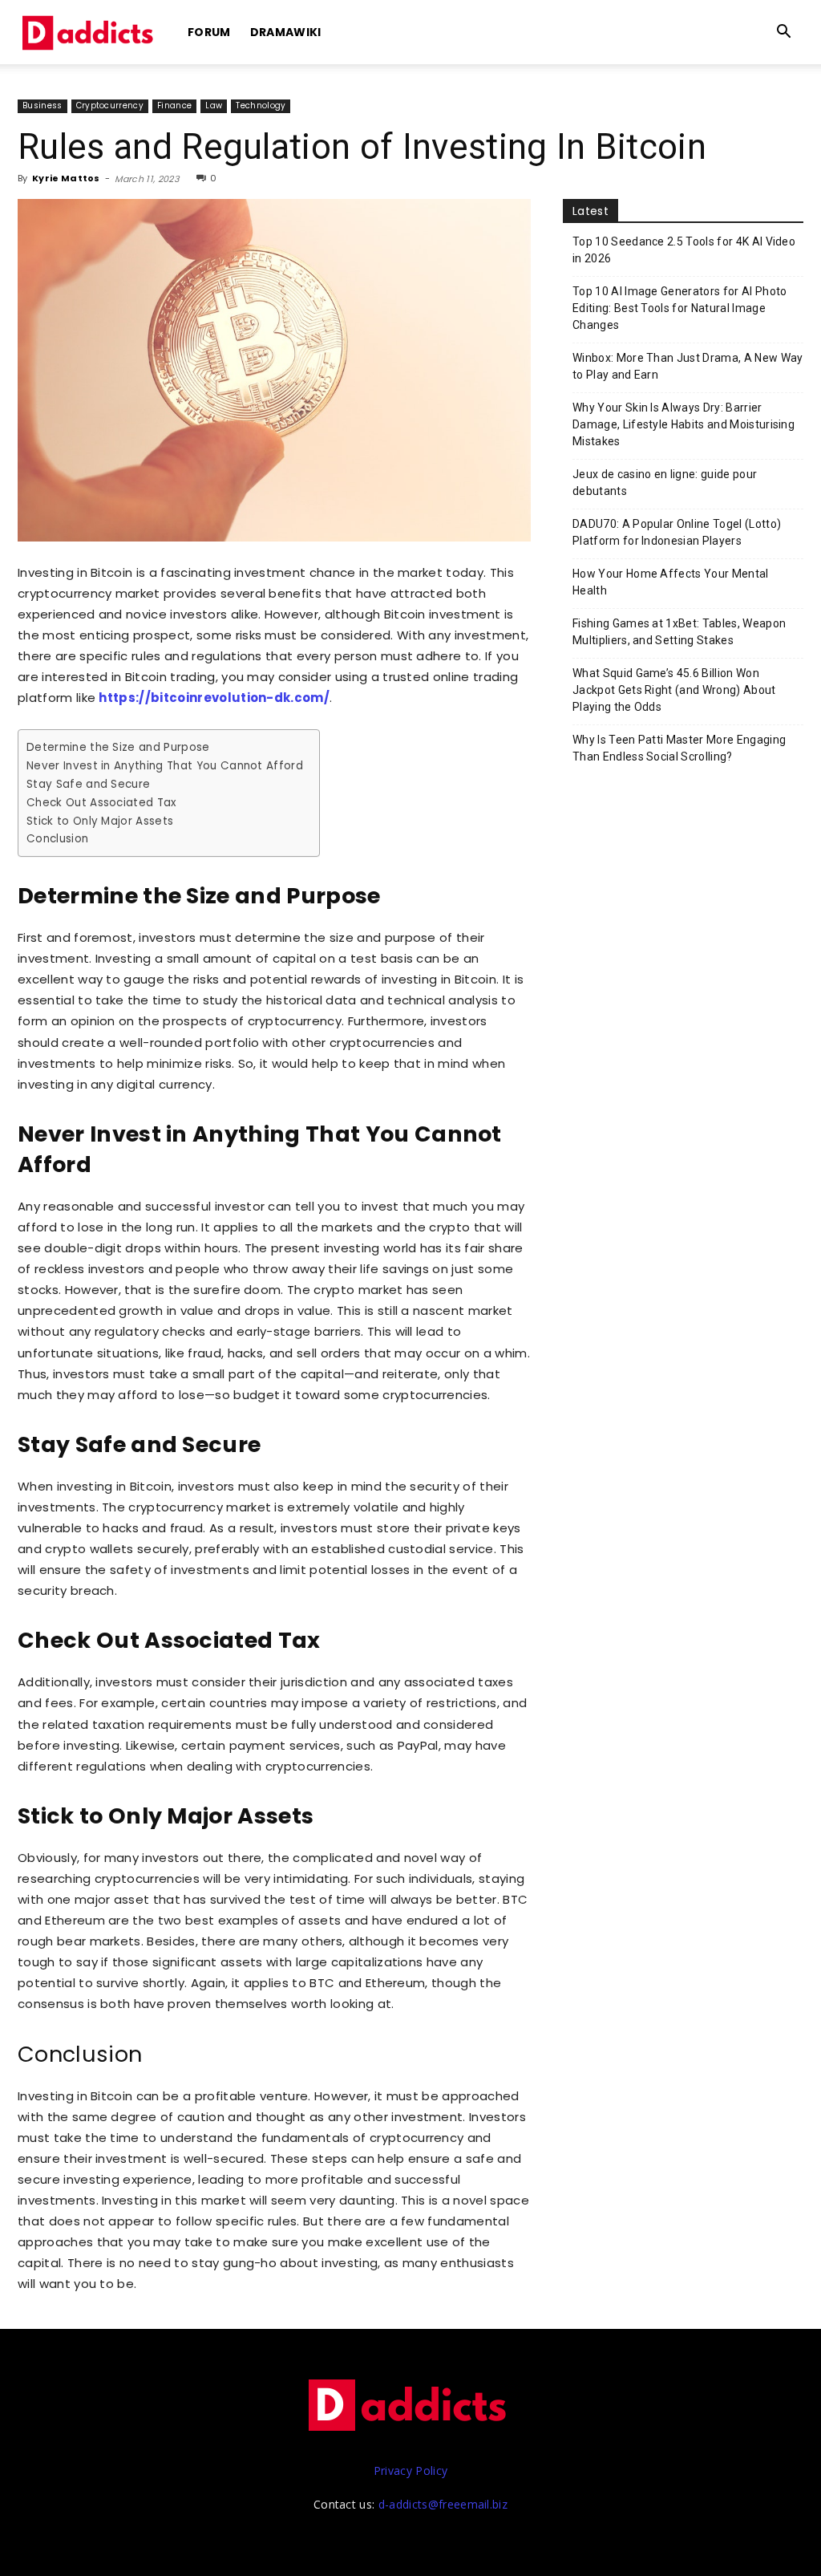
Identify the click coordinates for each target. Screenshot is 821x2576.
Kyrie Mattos (66, 178)
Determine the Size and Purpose (118, 747)
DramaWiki (286, 32)
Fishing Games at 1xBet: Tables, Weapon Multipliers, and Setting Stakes (679, 632)
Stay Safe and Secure (88, 784)
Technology (261, 105)
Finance (174, 105)
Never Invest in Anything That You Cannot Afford (165, 766)
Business (42, 105)
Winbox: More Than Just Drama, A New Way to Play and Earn (688, 366)
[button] (784, 33)
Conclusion (57, 839)
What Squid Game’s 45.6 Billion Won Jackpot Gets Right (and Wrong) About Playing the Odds (674, 690)
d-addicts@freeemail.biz (443, 2504)
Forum (209, 32)
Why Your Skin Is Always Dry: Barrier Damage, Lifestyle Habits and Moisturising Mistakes (683, 424)
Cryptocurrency (110, 105)
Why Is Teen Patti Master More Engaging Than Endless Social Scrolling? (679, 748)
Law (214, 105)
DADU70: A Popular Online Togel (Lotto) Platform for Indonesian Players (677, 532)
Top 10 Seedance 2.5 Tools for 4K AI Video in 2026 (684, 250)
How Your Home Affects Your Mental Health (671, 582)
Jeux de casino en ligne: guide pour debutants (665, 483)
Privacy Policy (410, 2471)
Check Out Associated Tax (101, 803)
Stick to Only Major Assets (100, 821)
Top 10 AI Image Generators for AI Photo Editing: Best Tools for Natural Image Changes (679, 308)
